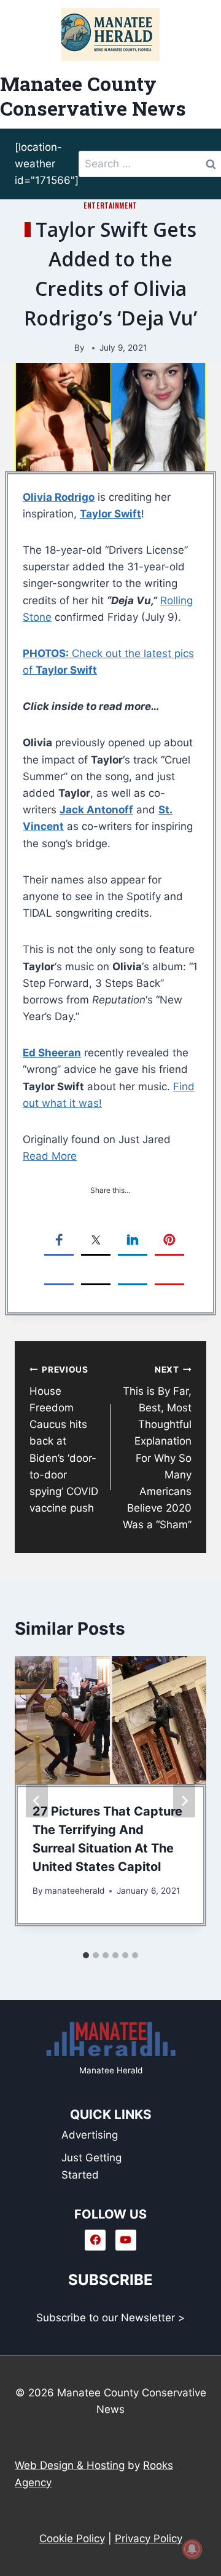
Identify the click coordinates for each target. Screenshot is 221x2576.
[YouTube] (126, 2240)
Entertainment (110, 205)
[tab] (86, 1955)
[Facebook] (95, 2240)
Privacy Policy (149, 2538)
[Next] (184, 1801)
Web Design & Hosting (70, 2465)
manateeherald (75, 1891)
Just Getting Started (91, 2166)
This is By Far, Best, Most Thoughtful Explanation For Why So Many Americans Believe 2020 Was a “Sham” (157, 1448)
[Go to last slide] (37, 1801)
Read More (50, 1156)
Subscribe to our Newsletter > (110, 2318)
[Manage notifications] (192, 2549)
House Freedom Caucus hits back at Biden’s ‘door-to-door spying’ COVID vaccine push (64, 1439)
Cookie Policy (72, 2538)
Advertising (90, 2135)
